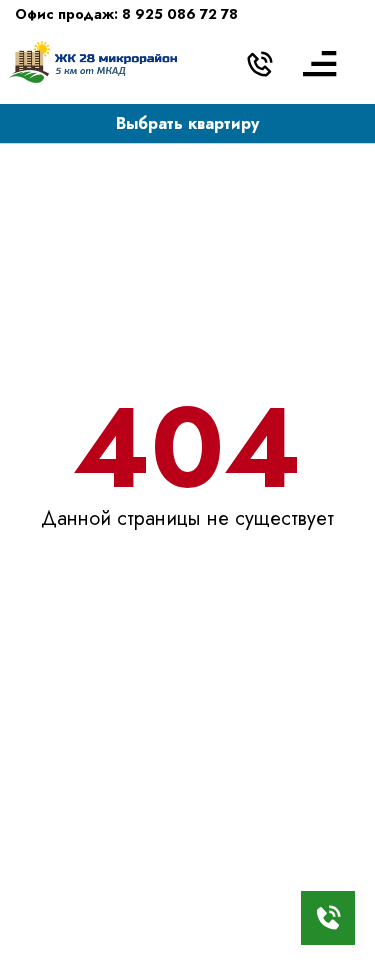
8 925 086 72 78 (180, 14)
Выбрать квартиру (187, 123)
